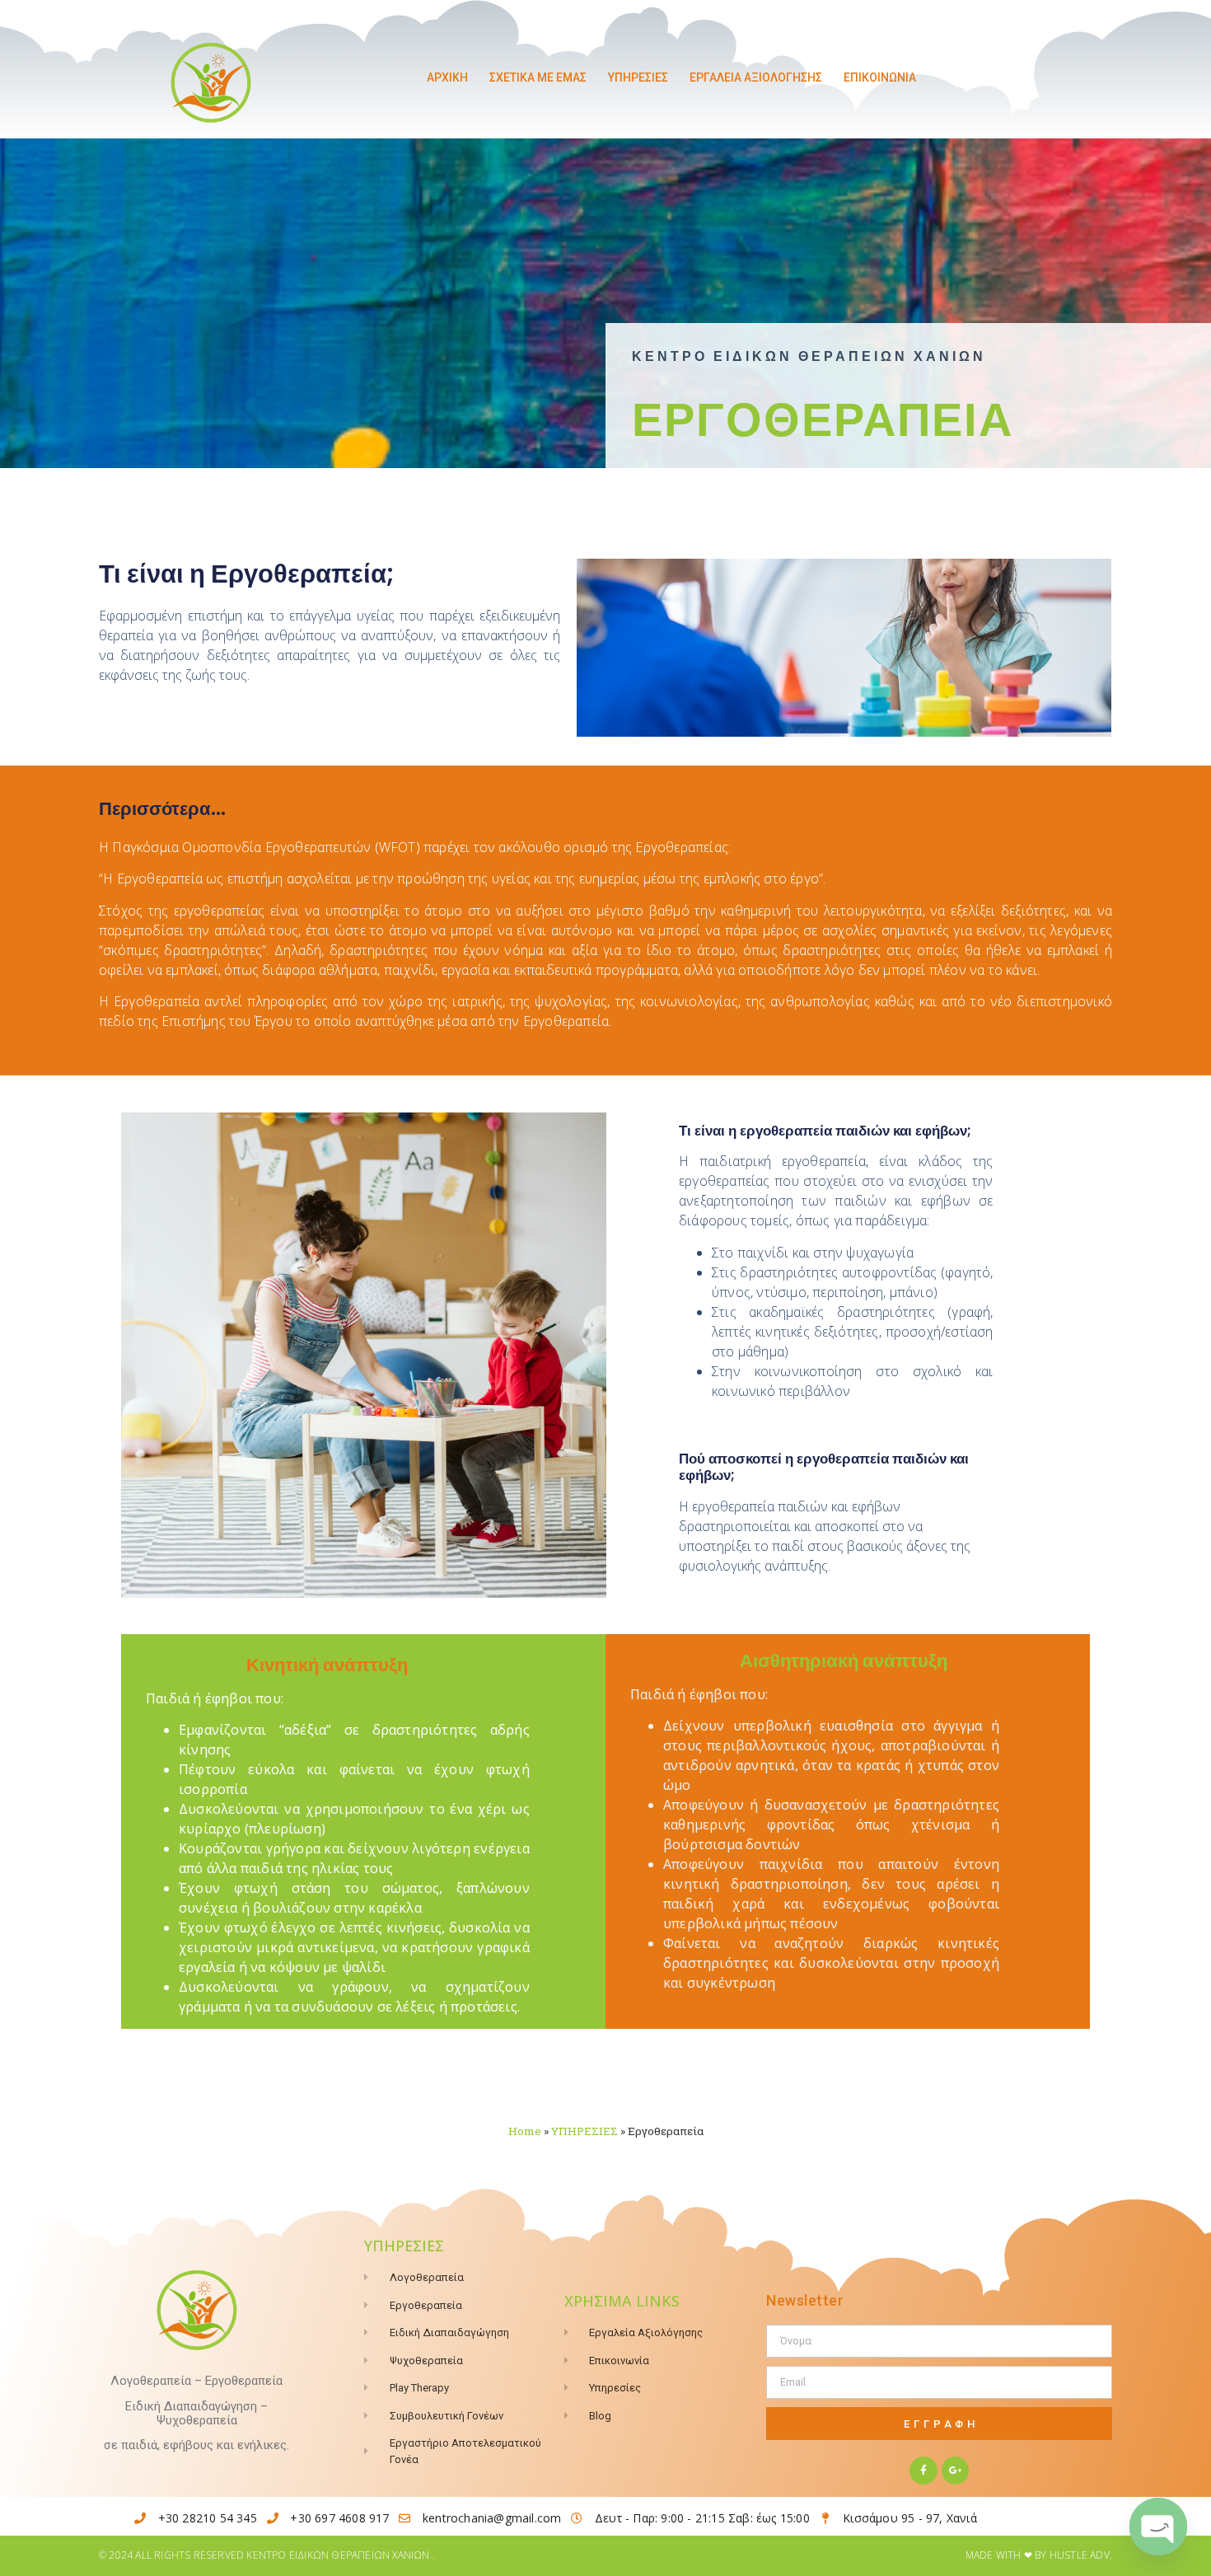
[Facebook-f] (923, 2471)
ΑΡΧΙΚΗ (447, 77)
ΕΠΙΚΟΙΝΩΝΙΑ (880, 77)
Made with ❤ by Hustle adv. (1039, 2555)
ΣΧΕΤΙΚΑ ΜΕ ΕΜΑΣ (538, 77)
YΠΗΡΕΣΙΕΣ (638, 77)
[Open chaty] (1158, 2527)
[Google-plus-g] (956, 2471)
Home (525, 2131)
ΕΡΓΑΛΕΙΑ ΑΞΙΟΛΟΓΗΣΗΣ (756, 77)
